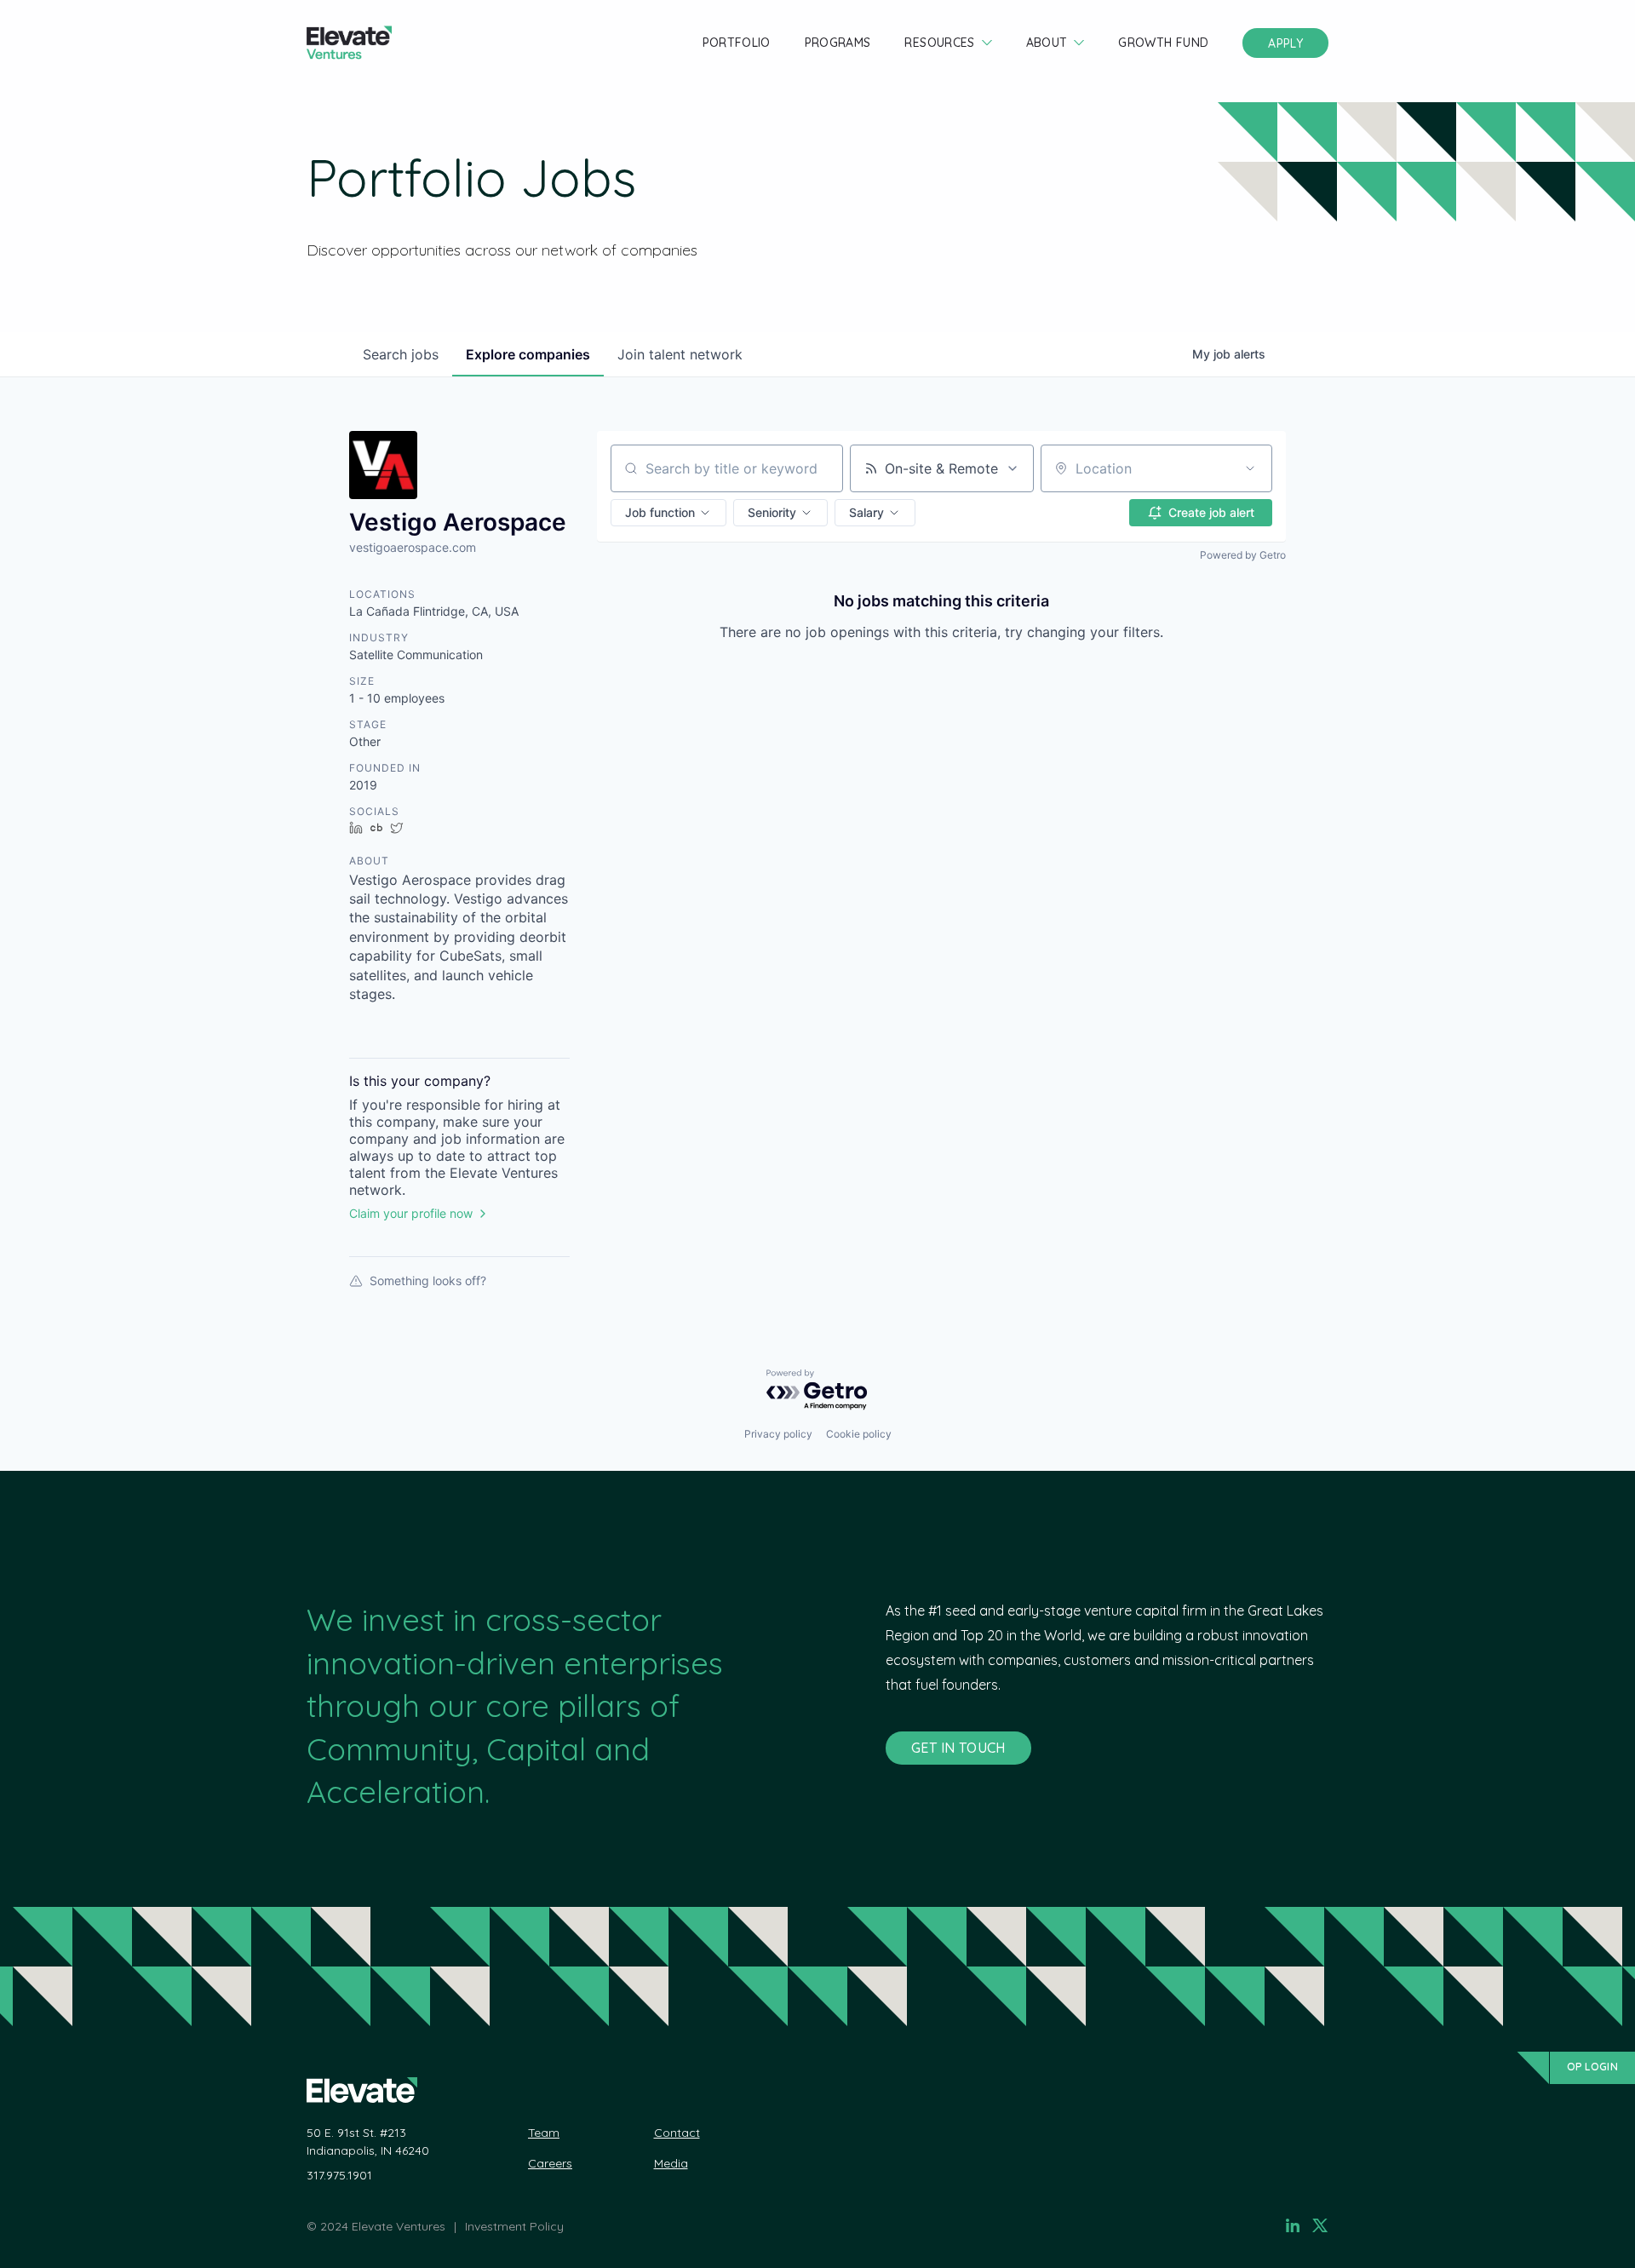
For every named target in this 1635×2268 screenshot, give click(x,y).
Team (544, 2133)
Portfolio (737, 43)
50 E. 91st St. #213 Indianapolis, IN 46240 (368, 2142)
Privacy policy (778, 1434)
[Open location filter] (1250, 468)
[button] (668, 513)
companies (528, 354)
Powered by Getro (1243, 555)
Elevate (349, 43)
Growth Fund (1163, 43)
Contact (677, 2133)
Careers (550, 2163)
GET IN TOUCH (958, 1748)
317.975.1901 (339, 2175)
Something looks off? (428, 1280)
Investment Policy (514, 2226)
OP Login (1592, 2067)
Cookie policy (859, 1434)
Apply (1285, 43)
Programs (838, 43)
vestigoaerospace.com (413, 547)
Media (671, 2163)
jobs (401, 354)
